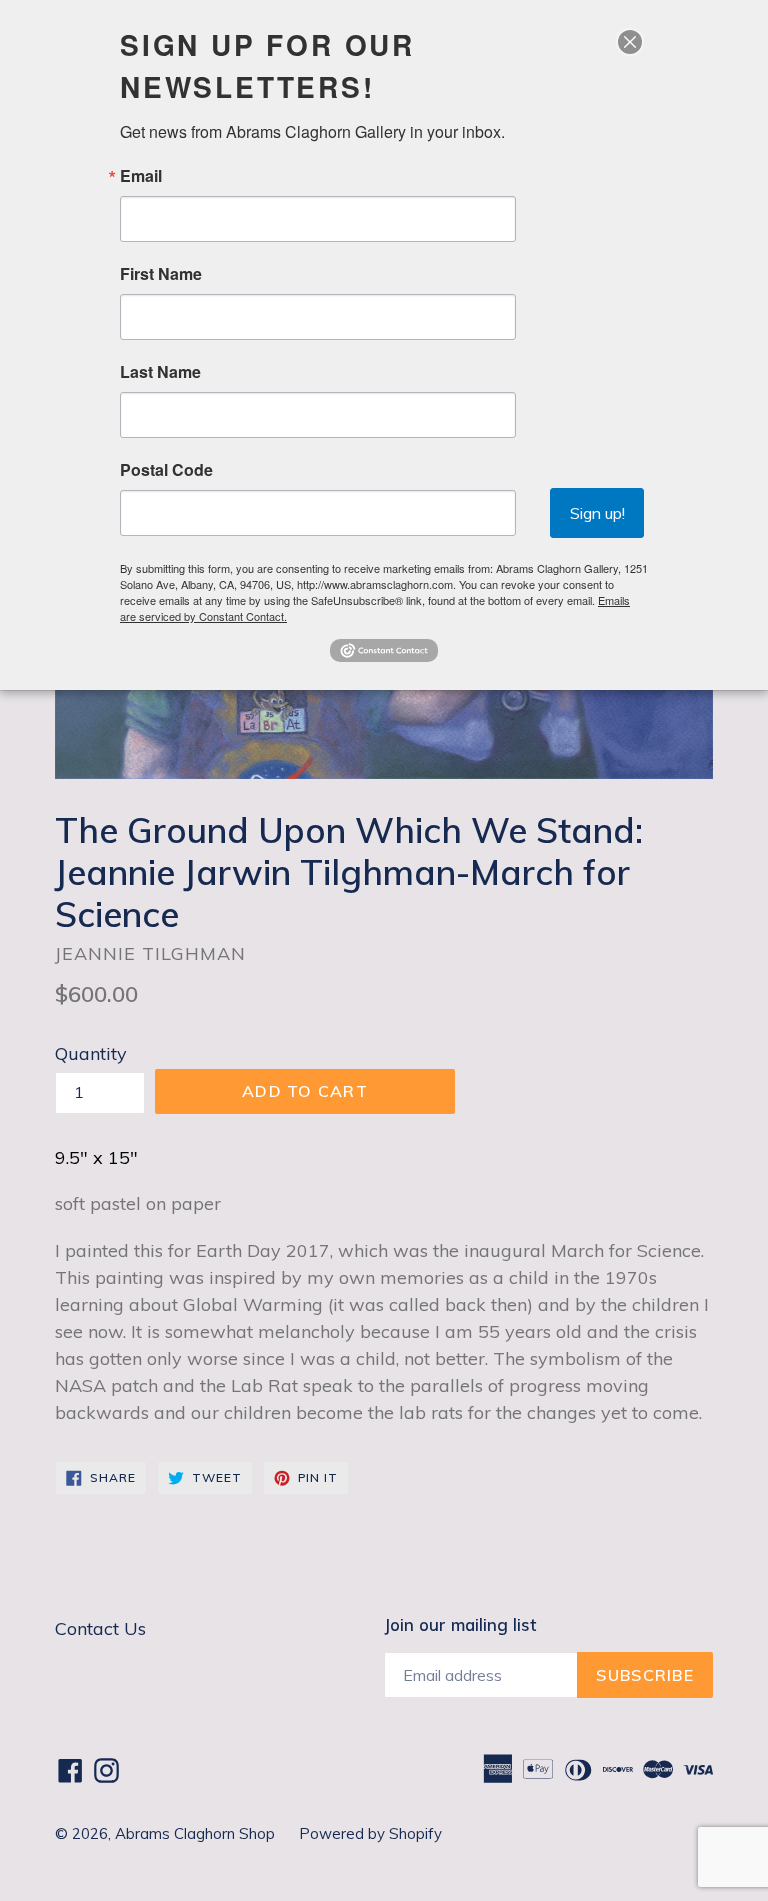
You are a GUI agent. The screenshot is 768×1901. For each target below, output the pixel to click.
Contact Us (100, 1628)
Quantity (91, 1053)
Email (141, 176)
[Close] (630, 42)
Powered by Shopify (370, 1833)
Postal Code (166, 470)
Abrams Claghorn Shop (197, 1833)
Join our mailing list (460, 1625)
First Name (161, 274)
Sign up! (597, 513)
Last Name (160, 372)
